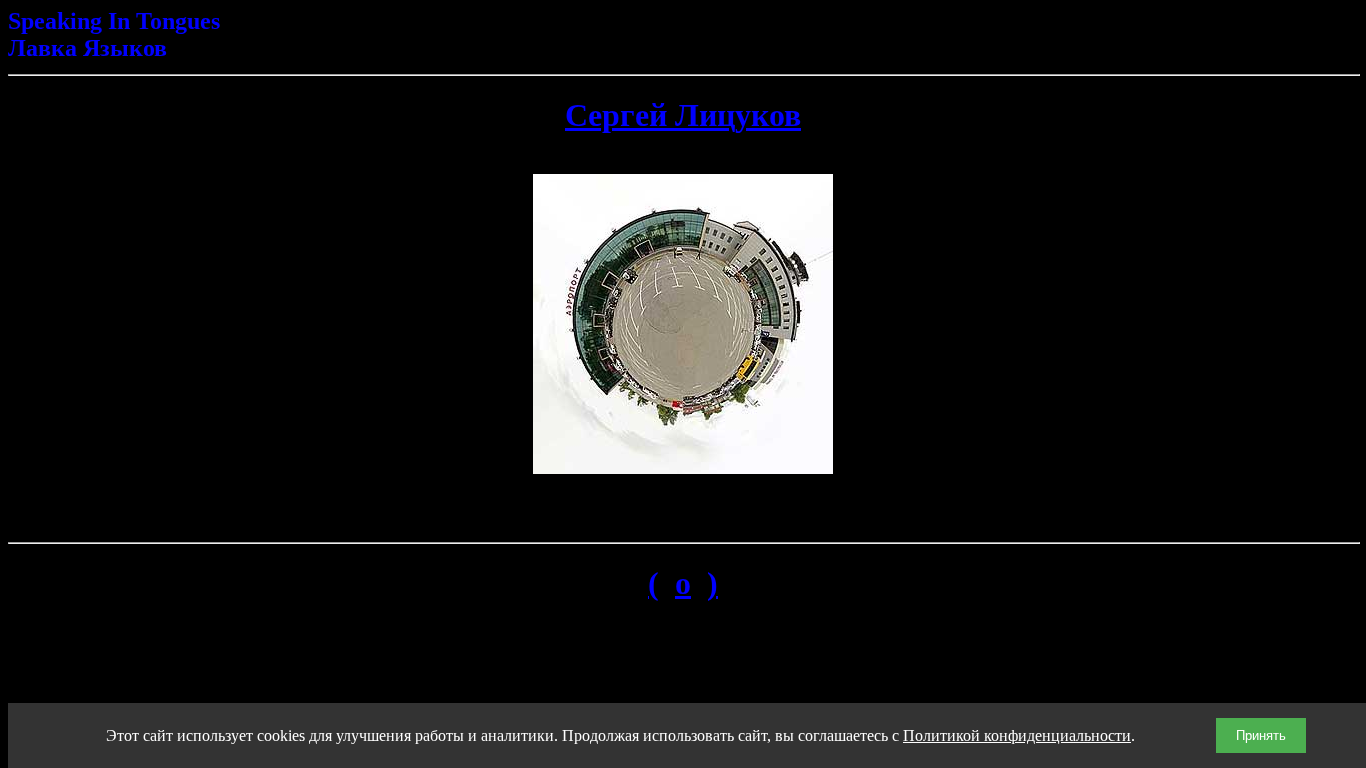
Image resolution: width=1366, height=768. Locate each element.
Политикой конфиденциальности (1017, 735)
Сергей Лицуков (683, 115)
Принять (1261, 735)
